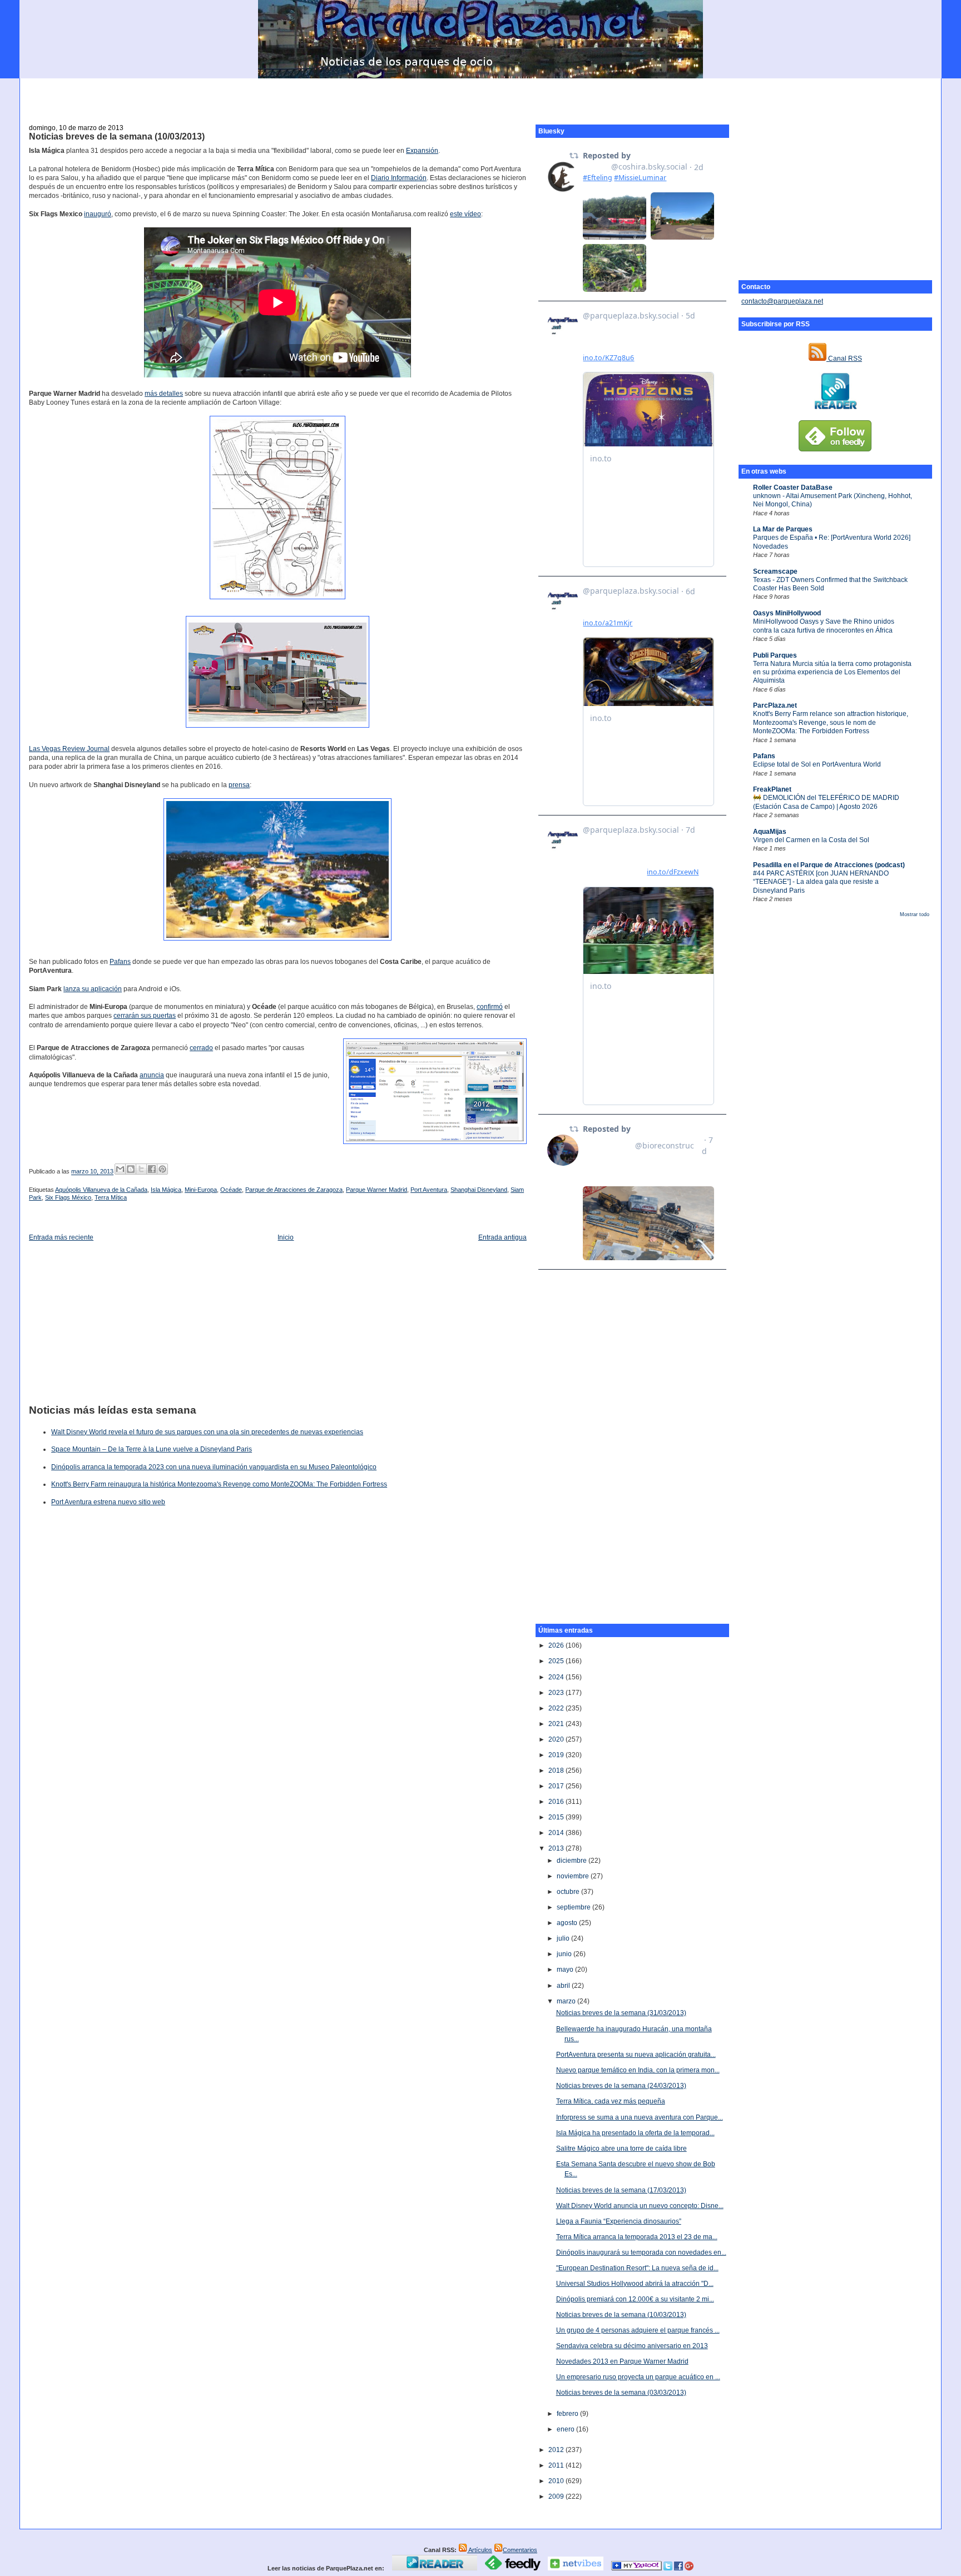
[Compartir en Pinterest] (162, 1169)
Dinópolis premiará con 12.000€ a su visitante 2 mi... (635, 2299)
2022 (557, 1708)
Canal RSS (844, 359)
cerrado (201, 1048)
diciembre (573, 1861)
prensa (239, 785)
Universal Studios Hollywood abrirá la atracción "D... (635, 2284)
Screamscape (775, 571)
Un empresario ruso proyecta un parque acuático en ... (638, 2377)
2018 (557, 1771)
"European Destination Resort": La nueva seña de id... (637, 2268)
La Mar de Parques (783, 529)
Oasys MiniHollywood (787, 613)
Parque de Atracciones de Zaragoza (294, 1190)
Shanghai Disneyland (479, 1190)
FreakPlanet (772, 789)
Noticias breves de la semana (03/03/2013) (621, 2393)
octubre (569, 1892)
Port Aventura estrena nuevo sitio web (108, 1502)
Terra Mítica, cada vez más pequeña (611, 2101)
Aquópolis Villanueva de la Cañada (101, 1190)
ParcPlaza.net (775, 705)
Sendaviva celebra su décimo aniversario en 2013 (632, 2346)
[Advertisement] (481, 95)
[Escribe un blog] (131, 1169)
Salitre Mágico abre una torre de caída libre (621, 2149)
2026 (557, 1645)
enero (566, 2429)
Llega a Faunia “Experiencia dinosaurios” (619, 2221)
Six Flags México (68, 1197)
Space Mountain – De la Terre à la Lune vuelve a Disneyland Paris (152, 1449)
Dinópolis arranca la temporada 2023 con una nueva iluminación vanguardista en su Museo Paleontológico (214, 1467)
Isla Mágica (166, 1190)
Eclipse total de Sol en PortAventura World (817, 764)
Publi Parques (775, 655)
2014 (557, 1833)
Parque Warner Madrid (377, 1190)
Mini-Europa (201, 1190)
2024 (557, 1677)
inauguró (98, 214)
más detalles (164, 394)
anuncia (152, 1075)
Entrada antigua (502, 1237)
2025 (557, 1661)
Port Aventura (429, 1190)
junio (565, 1954)
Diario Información (399, 178)
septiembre (574, 1907)
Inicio (286, 1237)
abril (564, 1986)
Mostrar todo (915, 914)
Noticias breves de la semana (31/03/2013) (621, 2013)
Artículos (480, 2550)
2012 (557, 2450)
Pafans (764, 756)
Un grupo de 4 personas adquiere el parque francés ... (638, 2330)
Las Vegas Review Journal (69, 749)
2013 (557, 1848)
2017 (557, 1786)
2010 (557, 2481)
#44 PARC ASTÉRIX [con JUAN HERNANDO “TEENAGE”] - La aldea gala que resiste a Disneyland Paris (821, 882)
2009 (557, 2497)
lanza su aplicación (93, 989)
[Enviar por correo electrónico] (120, 1169)
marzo (567, 2001)
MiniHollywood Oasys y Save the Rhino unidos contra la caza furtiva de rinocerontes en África (824, 626)
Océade (231, 1190)
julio (564, 1938)
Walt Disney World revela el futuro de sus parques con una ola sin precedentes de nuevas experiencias (207, 1432)
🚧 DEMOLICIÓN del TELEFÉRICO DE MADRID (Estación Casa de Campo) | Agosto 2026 (826, 802)
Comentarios (520, 2550)
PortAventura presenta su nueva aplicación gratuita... (636, 2055)
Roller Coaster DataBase (793, 488)
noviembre (574, 1876)
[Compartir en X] (141, 1169)
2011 (557, 2465)
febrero (568, 2414)
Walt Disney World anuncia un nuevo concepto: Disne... (640, 2206)
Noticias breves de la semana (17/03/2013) (621, 2190)
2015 (557, 1817)
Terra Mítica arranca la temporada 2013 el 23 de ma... (637, 2237)
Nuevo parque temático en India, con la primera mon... (638, 2070)
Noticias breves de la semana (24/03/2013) (621, 2086)
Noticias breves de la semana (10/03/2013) (117, 136)
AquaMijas (770, 832)
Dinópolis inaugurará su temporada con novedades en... (641, 2252)
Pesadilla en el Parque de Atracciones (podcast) (829, 865)
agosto (568, 1923)
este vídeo (465, 214)
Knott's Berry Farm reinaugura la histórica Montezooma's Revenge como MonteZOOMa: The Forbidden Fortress (219, 1484)
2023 (557, 1693)
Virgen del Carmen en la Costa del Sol (811, 840)
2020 (557, 1739)
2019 (557, 1755)
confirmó (490, 1007)
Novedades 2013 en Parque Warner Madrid (622, 2361)
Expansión (422, 151)
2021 (557, 1724)
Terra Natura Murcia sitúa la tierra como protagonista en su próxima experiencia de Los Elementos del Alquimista (832, 672)
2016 (557, 1802)
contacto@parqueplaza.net (782, 301)
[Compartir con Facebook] (152, 1169)
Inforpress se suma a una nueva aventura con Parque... (640, 2117)
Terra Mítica (111, 1197)
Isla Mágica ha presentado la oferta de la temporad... (635, 2133)
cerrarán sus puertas (145, 1016)
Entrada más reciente (61, 1237)
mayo (566, 1970)
